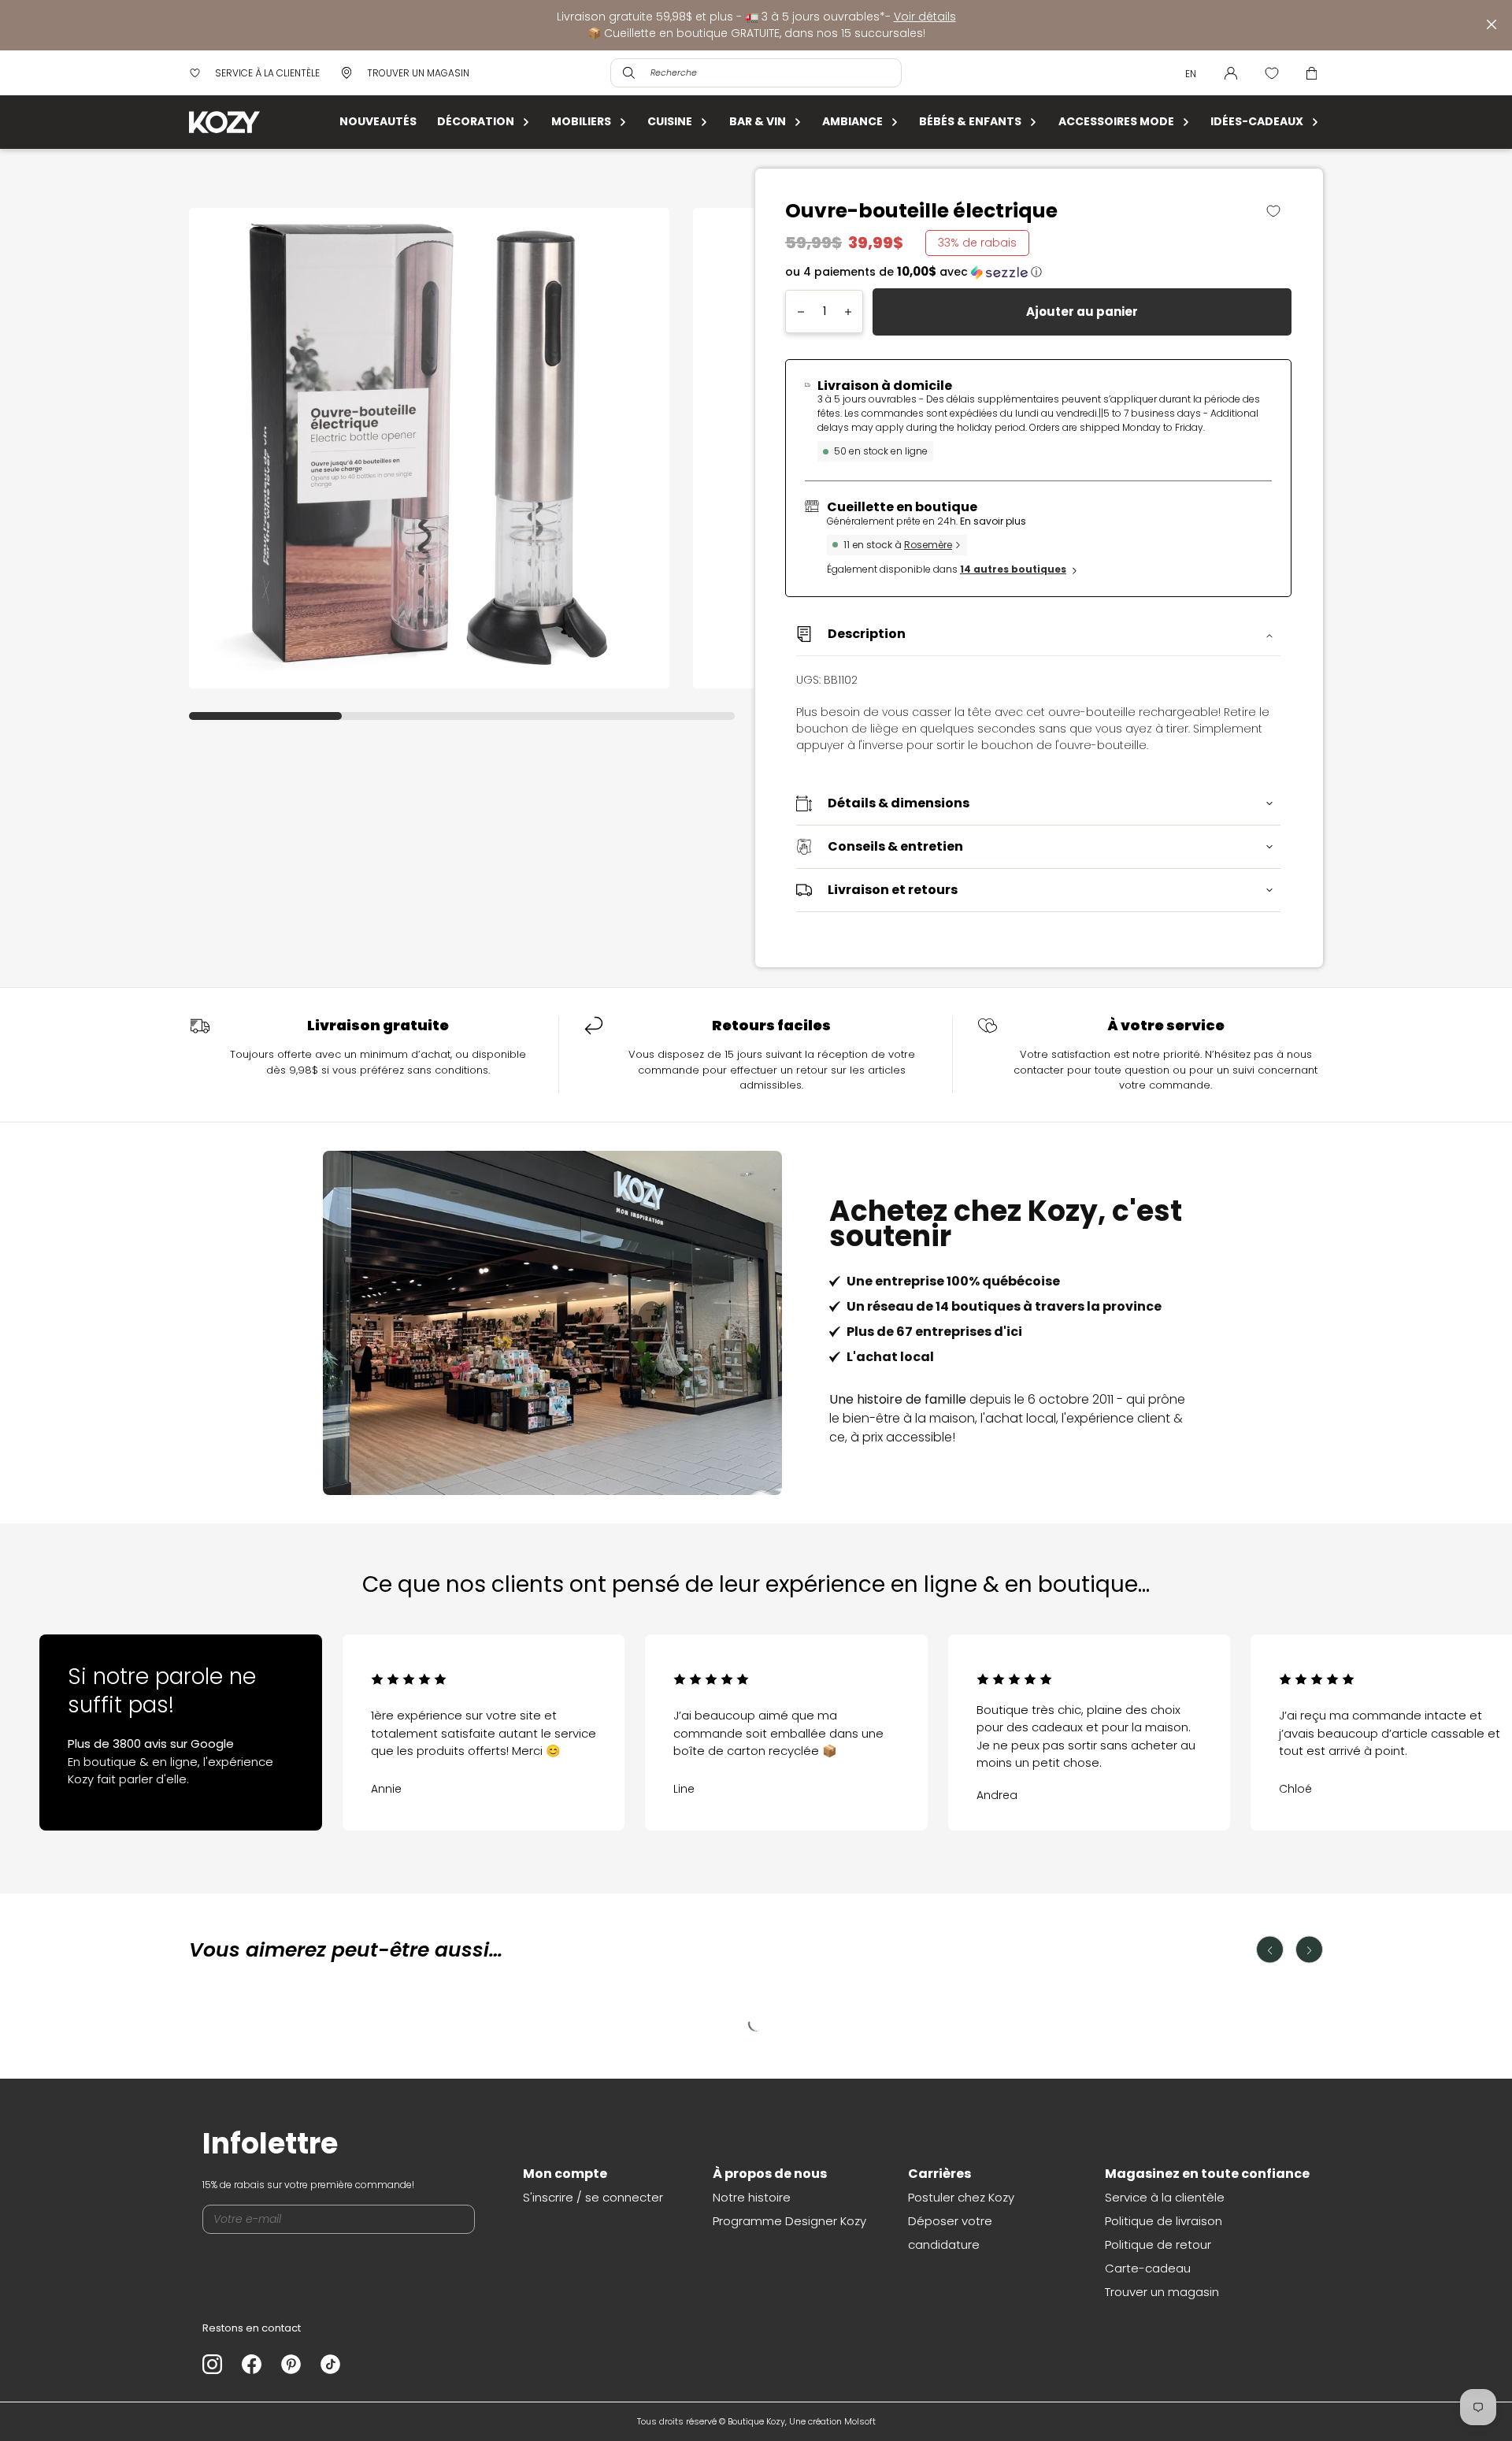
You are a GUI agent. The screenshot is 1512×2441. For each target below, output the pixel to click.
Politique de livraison (1164, 2221)
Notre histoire (752, 2197)
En (1191, 74)
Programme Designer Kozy (789, 2221)
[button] (1038, 272)
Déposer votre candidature (950, 2233)
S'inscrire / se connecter (593, 2197)
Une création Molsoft (832, 2421)
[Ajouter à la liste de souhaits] (1279, 211)
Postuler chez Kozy (961, 2197)
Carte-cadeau (1148, 2268)
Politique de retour (1158, 2244)
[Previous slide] (94, 1715)
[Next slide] (1417, 1715)
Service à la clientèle (1165, 2197)
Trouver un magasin (1162, 2292)
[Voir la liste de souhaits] (1272, 73)
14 (1013, 569)
